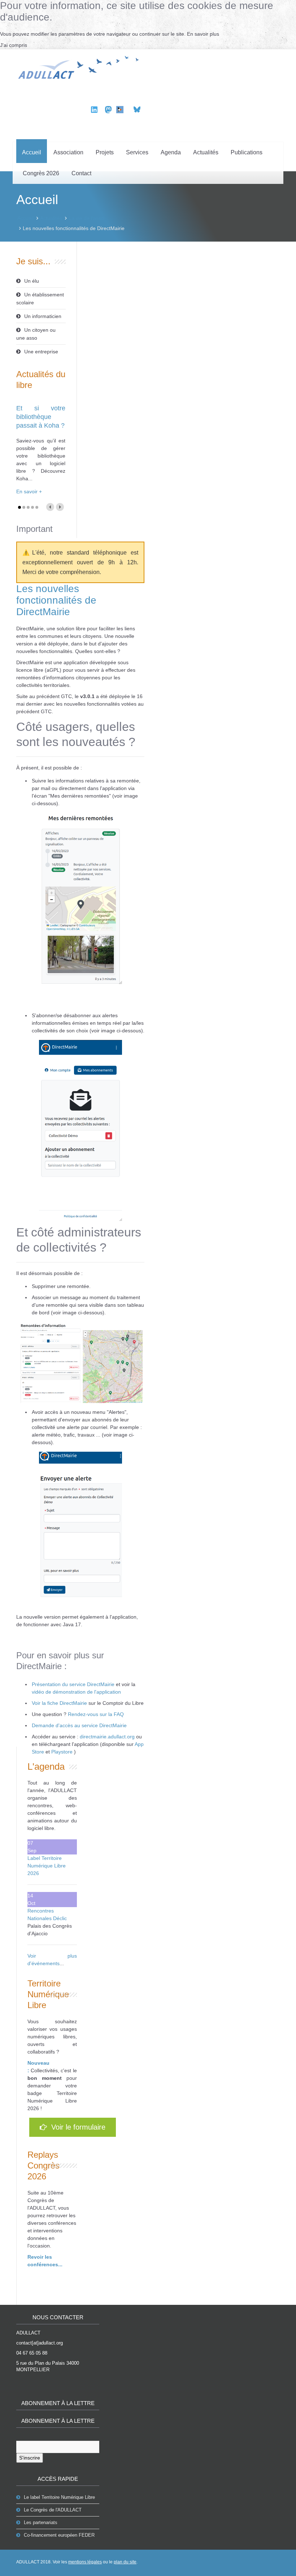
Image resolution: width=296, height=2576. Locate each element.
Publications (247, 152)
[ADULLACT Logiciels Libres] (80, 66)
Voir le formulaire (76, 2127)
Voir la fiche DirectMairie (59, 1703)
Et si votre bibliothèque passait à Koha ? (41, 417)
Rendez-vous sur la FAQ (96, 1714)
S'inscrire (30, 2458)
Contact (81, 173)
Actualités (206, 152)
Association (68, 152)
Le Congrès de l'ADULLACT (53, 2510)
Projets (105, 152)
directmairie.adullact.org (108, 1737)
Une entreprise (41, 352)
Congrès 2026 (41, 173)
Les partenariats (41, 2522)
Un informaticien (43, 316)
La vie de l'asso (86, 218)
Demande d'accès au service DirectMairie (79, 1725)
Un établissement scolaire (40, 299)
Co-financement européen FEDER (59, 2535)
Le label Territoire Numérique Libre (59, 2497)
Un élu (32, 281)
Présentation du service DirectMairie (73, 1684)
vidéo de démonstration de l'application (76, 1692)
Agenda (171, 152)
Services (137, 152)
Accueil (32, 152)
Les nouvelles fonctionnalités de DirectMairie (56, 600)
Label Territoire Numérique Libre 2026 (47, 1866)
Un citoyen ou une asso (36, 334)
